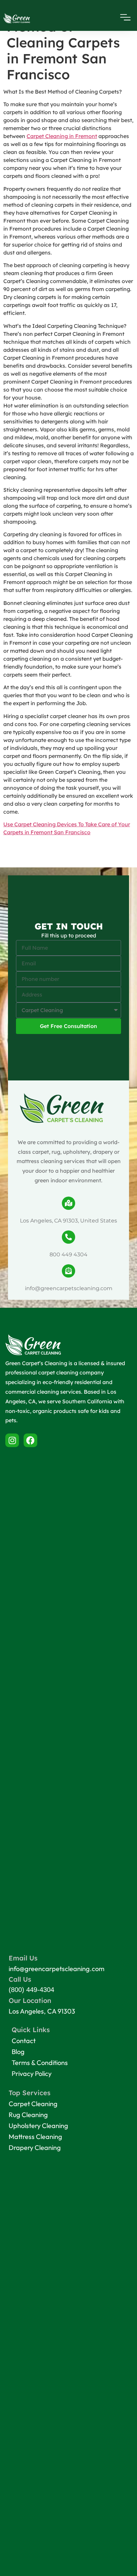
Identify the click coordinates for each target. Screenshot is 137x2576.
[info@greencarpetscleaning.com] (68, 1271)
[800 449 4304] (68, 1237)
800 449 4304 (68, 1254)
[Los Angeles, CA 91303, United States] (68, 1203)
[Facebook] (30, 1440)
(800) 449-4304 (31, 1990)
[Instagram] (12, 1440)
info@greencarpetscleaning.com (69, 1288)
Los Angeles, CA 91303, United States (68, 1221)
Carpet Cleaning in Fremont (62, 136)
